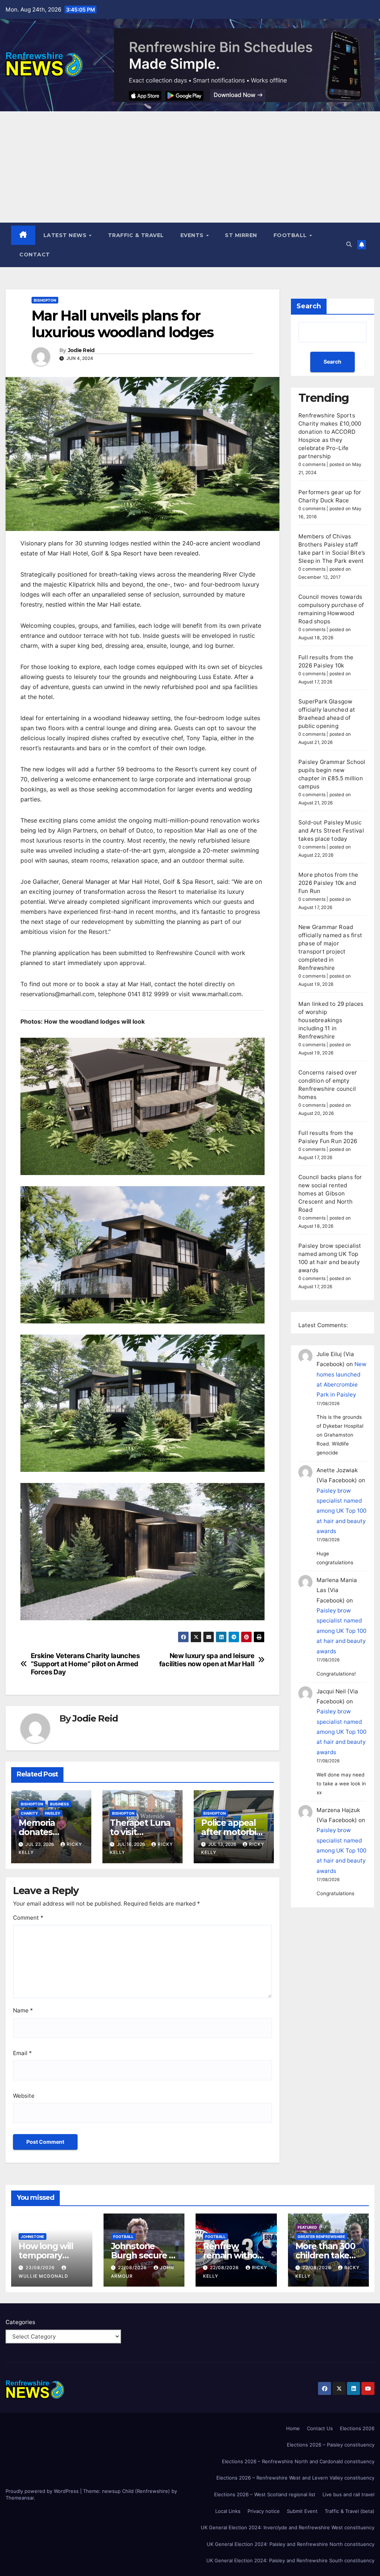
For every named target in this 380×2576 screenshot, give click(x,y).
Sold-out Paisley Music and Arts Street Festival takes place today (331, 831)
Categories (20, 2322)
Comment (28, 1918)
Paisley (53, 1813)
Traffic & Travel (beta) (350, 2511)
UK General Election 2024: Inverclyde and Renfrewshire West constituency (288, 2527)
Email (22, 2053)
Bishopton (45, 300)
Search (309, 306)
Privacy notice (264, 2511)
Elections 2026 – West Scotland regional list (265, 2494)
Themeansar (20, 2498)
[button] (349, 244)
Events (193, 235)
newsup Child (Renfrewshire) (136, 2491)
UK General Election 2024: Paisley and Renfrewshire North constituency (291, 2544)
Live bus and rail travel (348, 2494)
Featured (307, 2227)
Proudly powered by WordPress (43, 2491)
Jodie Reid (81, 350)
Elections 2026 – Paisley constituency (331, 2445)
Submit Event (302, 2511)
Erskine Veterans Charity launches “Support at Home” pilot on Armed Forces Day (85, 1664)
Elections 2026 (357, 2428)
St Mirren (241, 235)
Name (23, 2010)
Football (291, 235)
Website (24, 2096)
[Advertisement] (190, 167)
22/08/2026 (133, 2267)
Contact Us (320, 2428)
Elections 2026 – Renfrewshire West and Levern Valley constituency (295, 2478)
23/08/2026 (41, 2267)
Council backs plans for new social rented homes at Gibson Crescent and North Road (330, 1193)
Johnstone (32, 2237)
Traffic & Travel (136, 235)
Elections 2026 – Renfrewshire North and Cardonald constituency (298, 2461)
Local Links (228, 2511)
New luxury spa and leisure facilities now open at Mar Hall (207, 1660)
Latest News (66, 235)
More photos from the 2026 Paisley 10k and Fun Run (328, 883)
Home (293, 2428)
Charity (29, 1813)
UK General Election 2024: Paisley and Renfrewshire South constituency (290, 2560)
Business (60, 1804)
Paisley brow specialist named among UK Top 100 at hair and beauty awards (341, 1511)
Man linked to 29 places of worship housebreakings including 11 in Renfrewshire (331, 1020)
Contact (35, 255)
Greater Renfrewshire (321, 2237)
